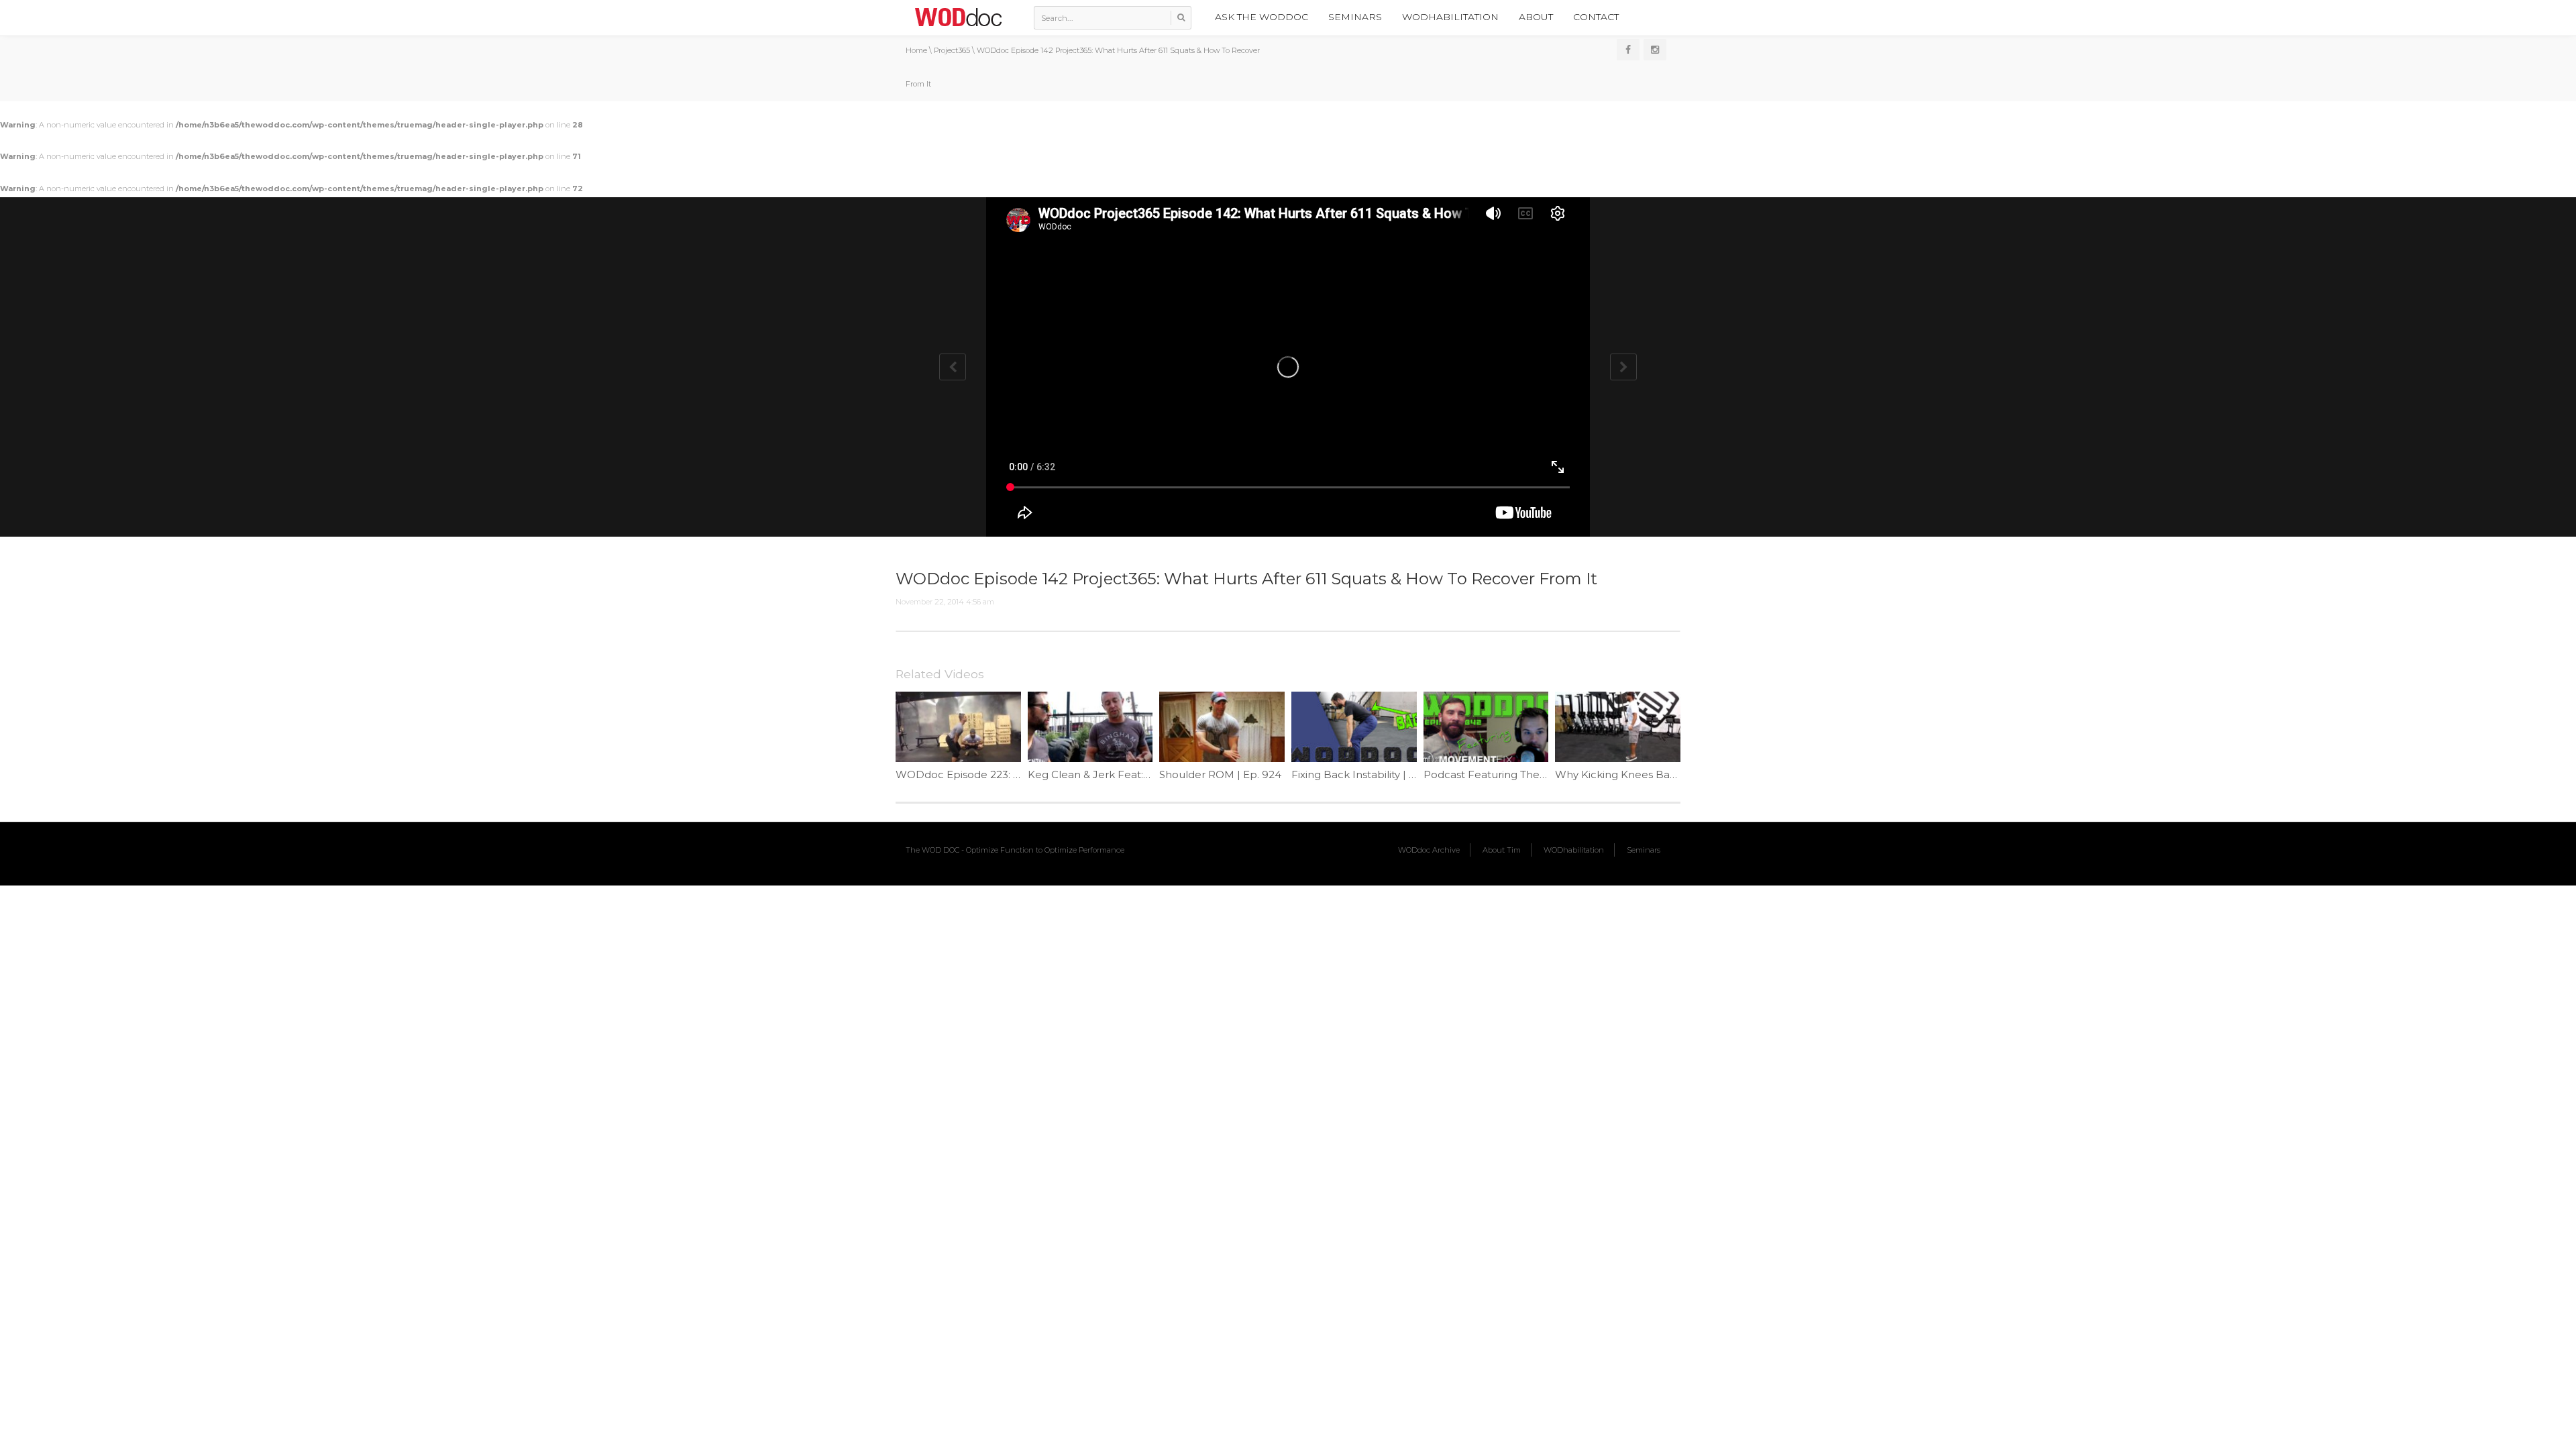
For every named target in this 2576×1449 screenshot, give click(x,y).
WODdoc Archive (1429, 850)
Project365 (952, 50)
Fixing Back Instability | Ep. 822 (1369, 774)
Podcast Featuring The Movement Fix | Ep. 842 (1543, 774)
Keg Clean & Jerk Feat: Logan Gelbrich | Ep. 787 (1149, 774)
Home (916, 50)
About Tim (1502, 850)
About (1536, 17)
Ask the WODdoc (1262, 17)
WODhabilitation (1450, 17)
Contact (1596, 17)
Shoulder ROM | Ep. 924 (1220, 774)
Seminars (1355, 17)
